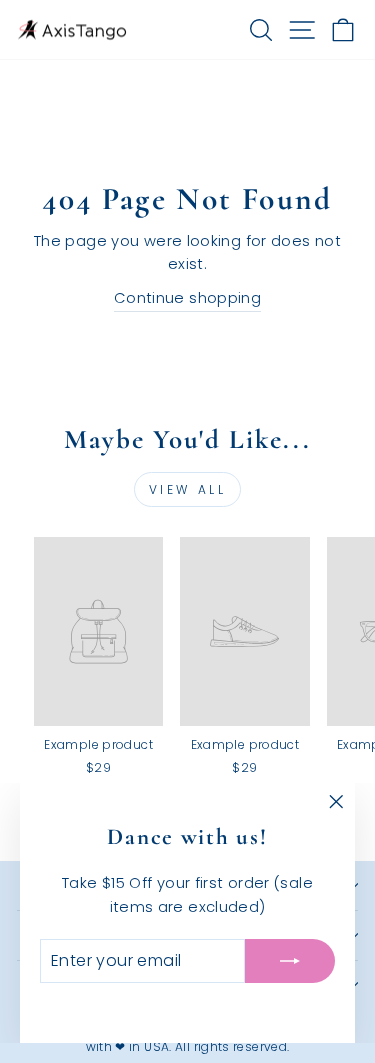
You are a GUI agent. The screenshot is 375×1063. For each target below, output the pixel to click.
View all (188, 489)
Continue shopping (187, 298)
